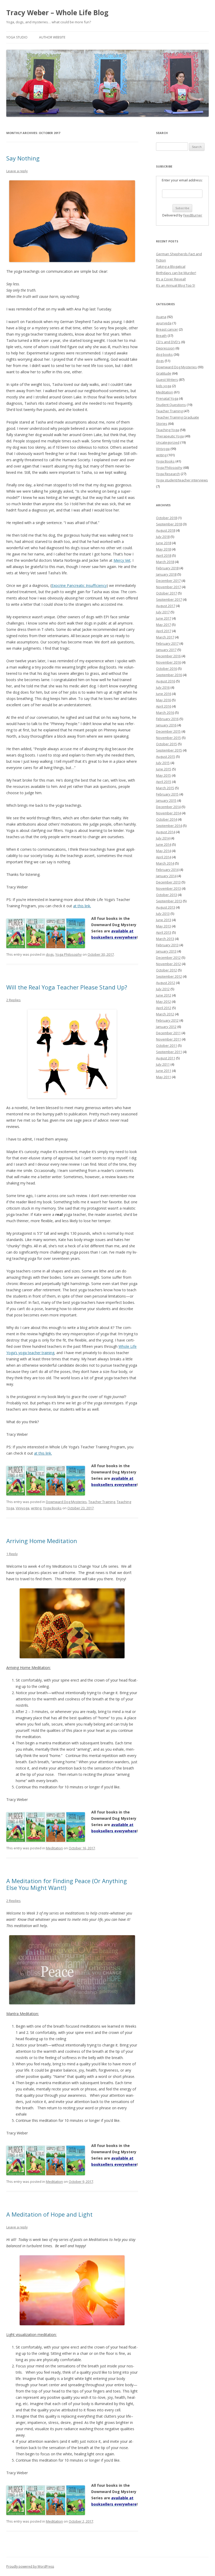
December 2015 (168, 731)
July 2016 (163, 687)
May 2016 (163, 700)
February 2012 (167, 1020)
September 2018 (169, 524)
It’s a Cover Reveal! (171, 279)
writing (36, 1508)
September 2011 (169, 1052)
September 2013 (169, 901)
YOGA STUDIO (17, 37)
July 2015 (163, 763)
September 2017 (169, 599)
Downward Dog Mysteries (66, 1502)
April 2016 (164, 706)
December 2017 (168, 581)
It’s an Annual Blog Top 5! (176, 285)
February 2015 (167, 794)
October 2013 (166, 895)
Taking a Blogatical (171, 266)
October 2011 (166, 1045)
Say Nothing (23, 158)
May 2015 (163, 775)
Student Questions (171, 405)
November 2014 (168, 813)
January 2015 (166, 800)
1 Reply (12, 1554)
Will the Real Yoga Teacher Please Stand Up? (67, 987)
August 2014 (166, 832)
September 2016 (169, 675)
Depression (165, 348)
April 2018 (164, 555)
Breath (161, 336)
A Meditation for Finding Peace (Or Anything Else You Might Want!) (67, 1884)
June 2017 (164, 618)
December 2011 (168, 1033)
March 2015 (165, 788)
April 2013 (164, 932)
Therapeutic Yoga (170, 436)
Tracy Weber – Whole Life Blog (57, 13)
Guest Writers (167, 380)
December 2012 (168, 958)
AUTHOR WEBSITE (52, 37)
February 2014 (167, 870)
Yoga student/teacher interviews (182, 480)
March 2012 (165, 1014)
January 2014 (166, 876)
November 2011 (168, 1039)
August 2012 (166, 983)
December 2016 (168, 656)
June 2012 (164, 995)
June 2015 (164, 769)
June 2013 (164, 920)
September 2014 (169, 826)
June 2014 (164, 844)
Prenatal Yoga (167, 398)
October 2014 (166, 819)
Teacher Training (102, 1502)
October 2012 (166, 970)
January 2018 (166, 574)
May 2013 (163, 926)
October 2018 (166, 518)
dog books (164, 354)
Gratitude (164, 373)
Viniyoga (23, 1508)
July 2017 (163, 612)
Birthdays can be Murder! (176, 273)
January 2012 (166, 1027)
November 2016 (168, 662)
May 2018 (163, 549)
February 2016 (167, 719)
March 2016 (165, 713)
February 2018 (167, 568)
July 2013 (163, 914)
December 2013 (168, 882)
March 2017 (165, 637)
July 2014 (163, 838)
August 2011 (166, 1058)
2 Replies (14, 1000)
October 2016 (166, 669)
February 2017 (167, 643)
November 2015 (168, 738)
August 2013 (166, 907)
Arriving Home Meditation (42, 1541)
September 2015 (169, 750)
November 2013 (168, 888)
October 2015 (166, 744)
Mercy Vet (122, 560)
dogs (50, 954)
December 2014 (168, 807)
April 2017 (164, 631)
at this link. (82, 906)
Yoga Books (52, 1508)
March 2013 (165, 939)
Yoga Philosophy (69, 954)
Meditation (54, 1848)
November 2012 (168, 964)
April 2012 (164, 1008)
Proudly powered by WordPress (30, 2566)
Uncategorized (168, 442)
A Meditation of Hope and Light (49, 2214)
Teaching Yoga (168, 430)
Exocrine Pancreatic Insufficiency (79, 585)
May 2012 (163, 1002)
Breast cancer (167, 329)
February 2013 (167, 945)
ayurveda (164, 323)
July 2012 (163, 989)
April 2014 (164, 857)
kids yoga (164, 386)
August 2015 (166, 756)
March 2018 (165, 562)
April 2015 (164, 782)
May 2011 (163, 1077)
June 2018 (164, 543)
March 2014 (165, 863)
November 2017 (168, 587)
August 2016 (166, 681)
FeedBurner (193, 215)
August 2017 (166, 606)
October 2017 (166, 593)
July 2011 (163, 1064)
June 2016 (164, 694)
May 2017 (163, 625)
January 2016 (166, 725)
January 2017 (166, 650)
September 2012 (169, 976)
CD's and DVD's (168, 342)
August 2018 (166, 530)
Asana (161, 317)
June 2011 (164, 1071)
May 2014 (163, 851)
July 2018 (163, 537)
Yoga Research (168, 474)
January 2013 (166, 951)
